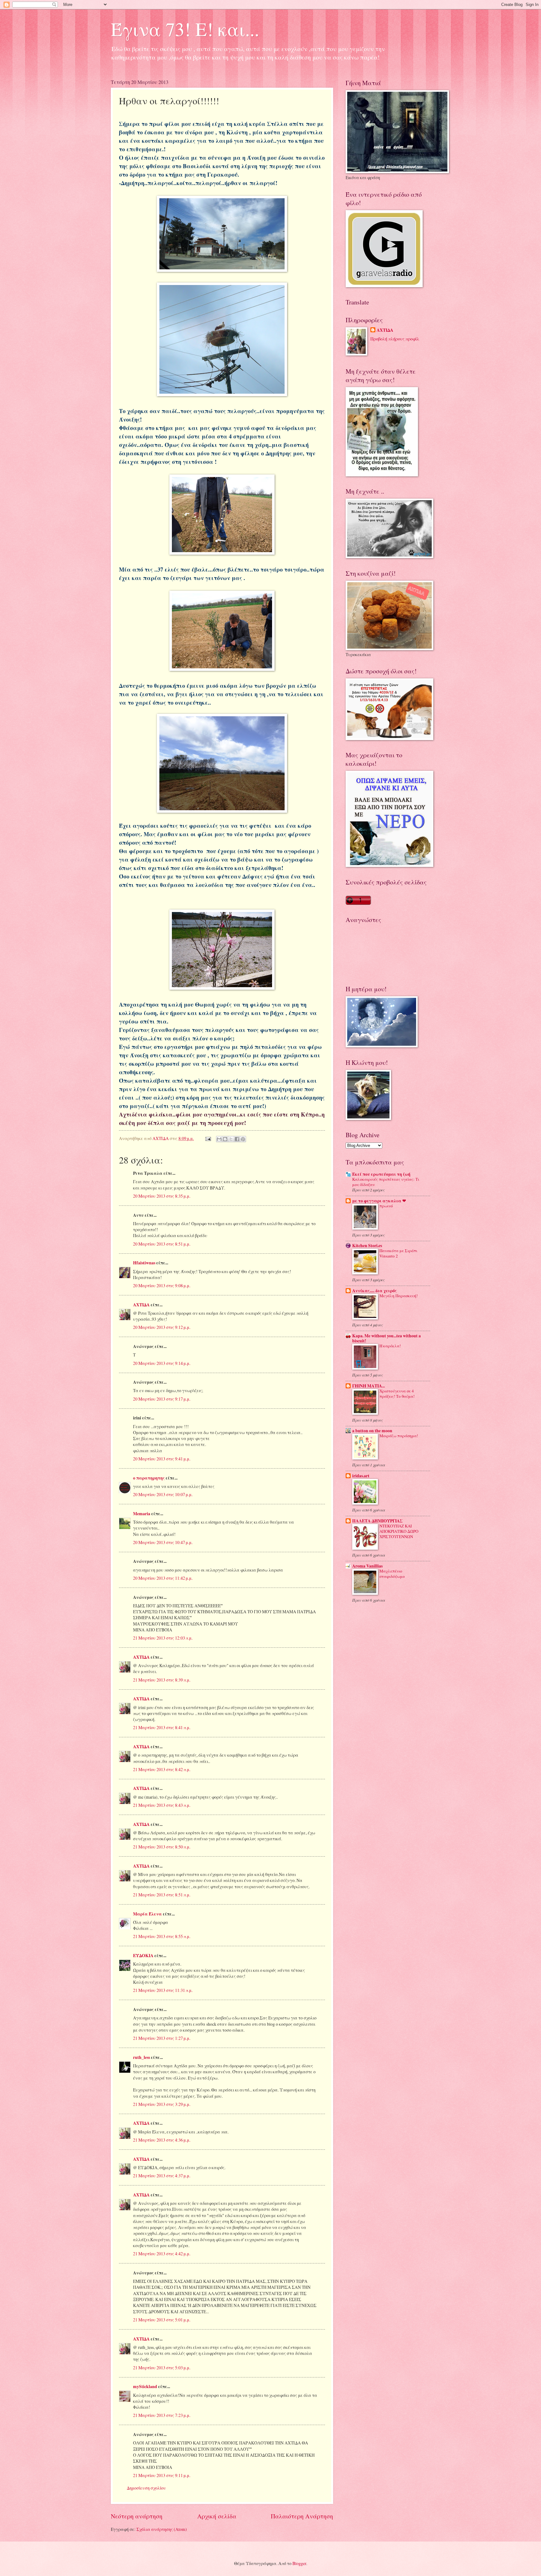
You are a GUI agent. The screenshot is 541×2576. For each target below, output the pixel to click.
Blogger (299, 2563)
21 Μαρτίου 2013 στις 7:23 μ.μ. (162, 2415)
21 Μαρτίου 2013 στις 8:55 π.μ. (162, 1936)
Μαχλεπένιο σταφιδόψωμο (392, 1574)
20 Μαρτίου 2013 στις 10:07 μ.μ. (163, 1494)
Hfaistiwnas (144, 1263)
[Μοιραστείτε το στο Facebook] (237, 1139)
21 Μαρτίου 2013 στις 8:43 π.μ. (162, 1805)
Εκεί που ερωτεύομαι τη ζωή (381, 1174)
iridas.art (361, 1476)
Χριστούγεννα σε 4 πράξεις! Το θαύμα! (397, 1394)
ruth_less (142, 2057)
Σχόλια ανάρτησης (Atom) (162, 2529)
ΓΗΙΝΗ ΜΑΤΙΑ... (368, 1386)
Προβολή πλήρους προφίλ (395, 339)
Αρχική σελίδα (217, 2516)
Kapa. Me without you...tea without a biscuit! (386, 1338)
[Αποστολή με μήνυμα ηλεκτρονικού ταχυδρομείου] (219, 1139)
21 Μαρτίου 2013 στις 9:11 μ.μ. (162, 2475)
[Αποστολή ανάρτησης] (208, 1138)
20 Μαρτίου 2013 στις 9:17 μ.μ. (162, 1399)
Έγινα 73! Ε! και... (185, 29)
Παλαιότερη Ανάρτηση (302, 2516)
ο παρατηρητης (149, 1478)
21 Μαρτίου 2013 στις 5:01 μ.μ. (162, 2320)
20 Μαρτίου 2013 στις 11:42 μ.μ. (163, 1578)
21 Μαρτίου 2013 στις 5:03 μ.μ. (162, 2368)
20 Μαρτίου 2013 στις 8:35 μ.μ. (162, 1196)
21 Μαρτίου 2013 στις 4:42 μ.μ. (162, 2254)
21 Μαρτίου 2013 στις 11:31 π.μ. (163, 1990)
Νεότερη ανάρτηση (137, 2516)
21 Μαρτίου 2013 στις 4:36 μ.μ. (162, 2140)
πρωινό (386, 1206)
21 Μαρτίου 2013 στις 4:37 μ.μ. (162, 2176)
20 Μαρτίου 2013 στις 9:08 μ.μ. (162, 1285)
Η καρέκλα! (390, 1346)
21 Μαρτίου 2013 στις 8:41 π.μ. (162, 1727)
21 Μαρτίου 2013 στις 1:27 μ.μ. (162, 2038)
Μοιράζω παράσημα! (399, 1436)
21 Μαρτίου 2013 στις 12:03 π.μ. (163, 1638)
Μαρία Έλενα (147, 1914)
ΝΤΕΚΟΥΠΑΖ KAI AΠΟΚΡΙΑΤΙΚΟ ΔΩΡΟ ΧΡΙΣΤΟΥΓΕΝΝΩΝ (399, 1531)
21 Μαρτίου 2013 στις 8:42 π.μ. (162, 1769)
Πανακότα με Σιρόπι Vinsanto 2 (398, 1253)
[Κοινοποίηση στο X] (231, 1139)
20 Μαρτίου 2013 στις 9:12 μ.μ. (162, 1327)
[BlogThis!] (225, 1139)
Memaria (142, 1514)
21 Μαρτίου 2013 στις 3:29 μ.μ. (162, 2104)
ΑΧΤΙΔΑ (141, 1305)
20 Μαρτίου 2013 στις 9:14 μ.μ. (162, 1363)
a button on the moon (372, 1431)
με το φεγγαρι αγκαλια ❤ (379, 1201)
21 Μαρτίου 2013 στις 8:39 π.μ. (162, 1680)
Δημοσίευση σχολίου (146, 2488)
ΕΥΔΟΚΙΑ (143, 1956)
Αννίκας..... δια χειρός (374, 1291)
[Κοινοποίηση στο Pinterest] (243, 1139)
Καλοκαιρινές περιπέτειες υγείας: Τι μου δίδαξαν (386, 1182)
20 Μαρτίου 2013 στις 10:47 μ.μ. (163, 1542)
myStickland (145, 2387)
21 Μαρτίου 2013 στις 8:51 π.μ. (162, 1895)
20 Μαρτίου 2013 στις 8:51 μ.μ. (162, 1244)
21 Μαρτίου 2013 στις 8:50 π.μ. (162, 1847)
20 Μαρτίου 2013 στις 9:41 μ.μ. (162, 1459)
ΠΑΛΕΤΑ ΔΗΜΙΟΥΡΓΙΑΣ (377, 1521)
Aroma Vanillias (367, 1566)
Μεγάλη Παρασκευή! (399, 1296)
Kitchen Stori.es (367, 1246)
